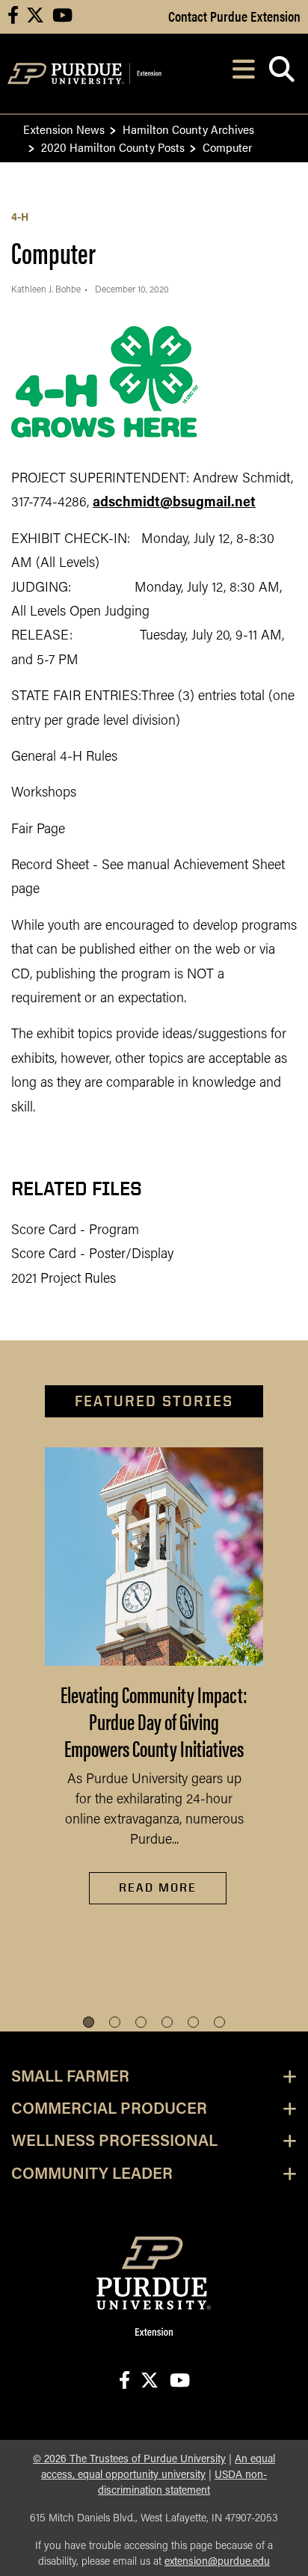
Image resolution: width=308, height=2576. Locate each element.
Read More (158, 1887)
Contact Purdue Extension (234, 16)
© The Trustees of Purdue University (129, 2460)
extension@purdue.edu (217, 2562)
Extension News (64, 129)
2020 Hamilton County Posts (113, 147)
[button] (89, 2022)
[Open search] (281, 74)
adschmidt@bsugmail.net (174, 503)
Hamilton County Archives (188, 129)
